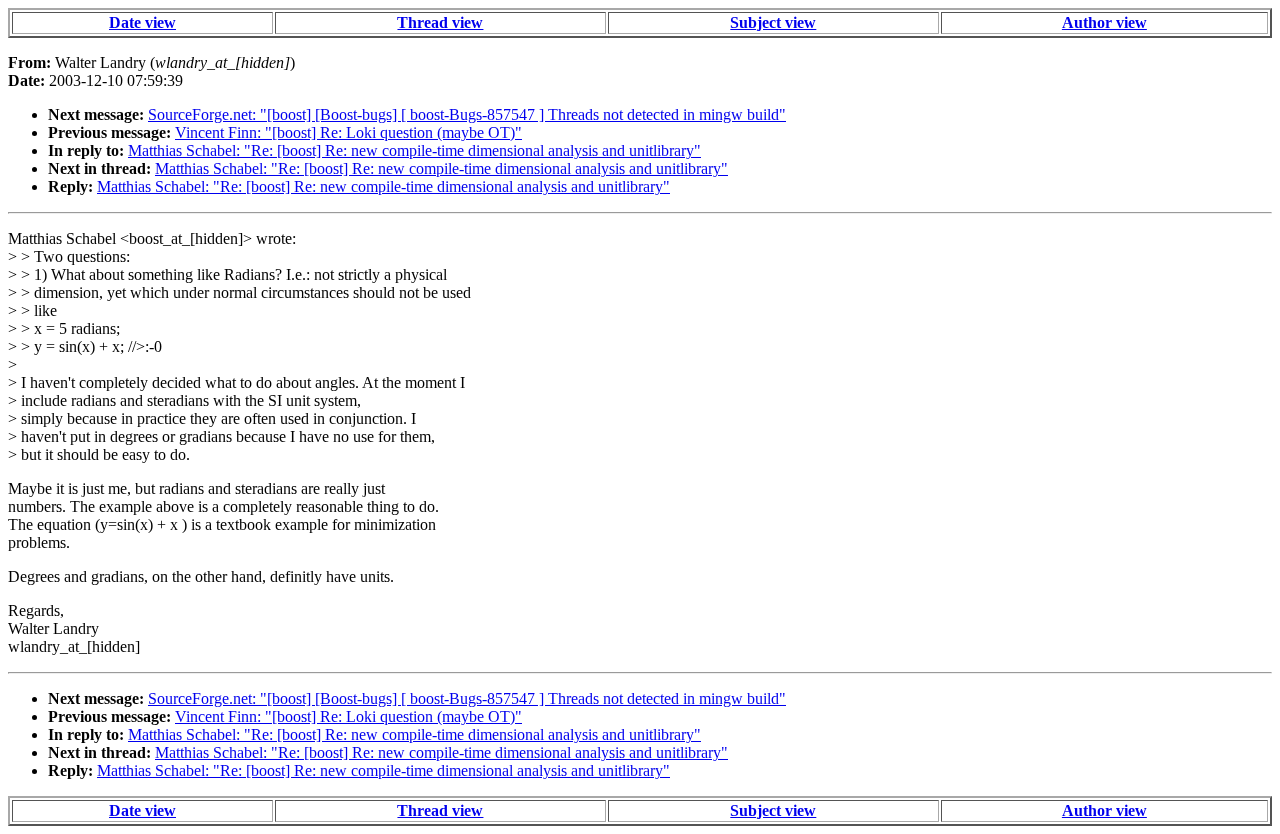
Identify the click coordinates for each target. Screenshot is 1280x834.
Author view (1104, 22)
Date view (142, 22)
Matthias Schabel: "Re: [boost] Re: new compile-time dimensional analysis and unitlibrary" (414, 150)
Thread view (440, 22)
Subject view (773, 22)
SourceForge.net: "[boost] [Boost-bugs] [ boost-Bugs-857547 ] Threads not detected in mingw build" (467, 114)
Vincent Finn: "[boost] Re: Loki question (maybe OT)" (348, 132)
